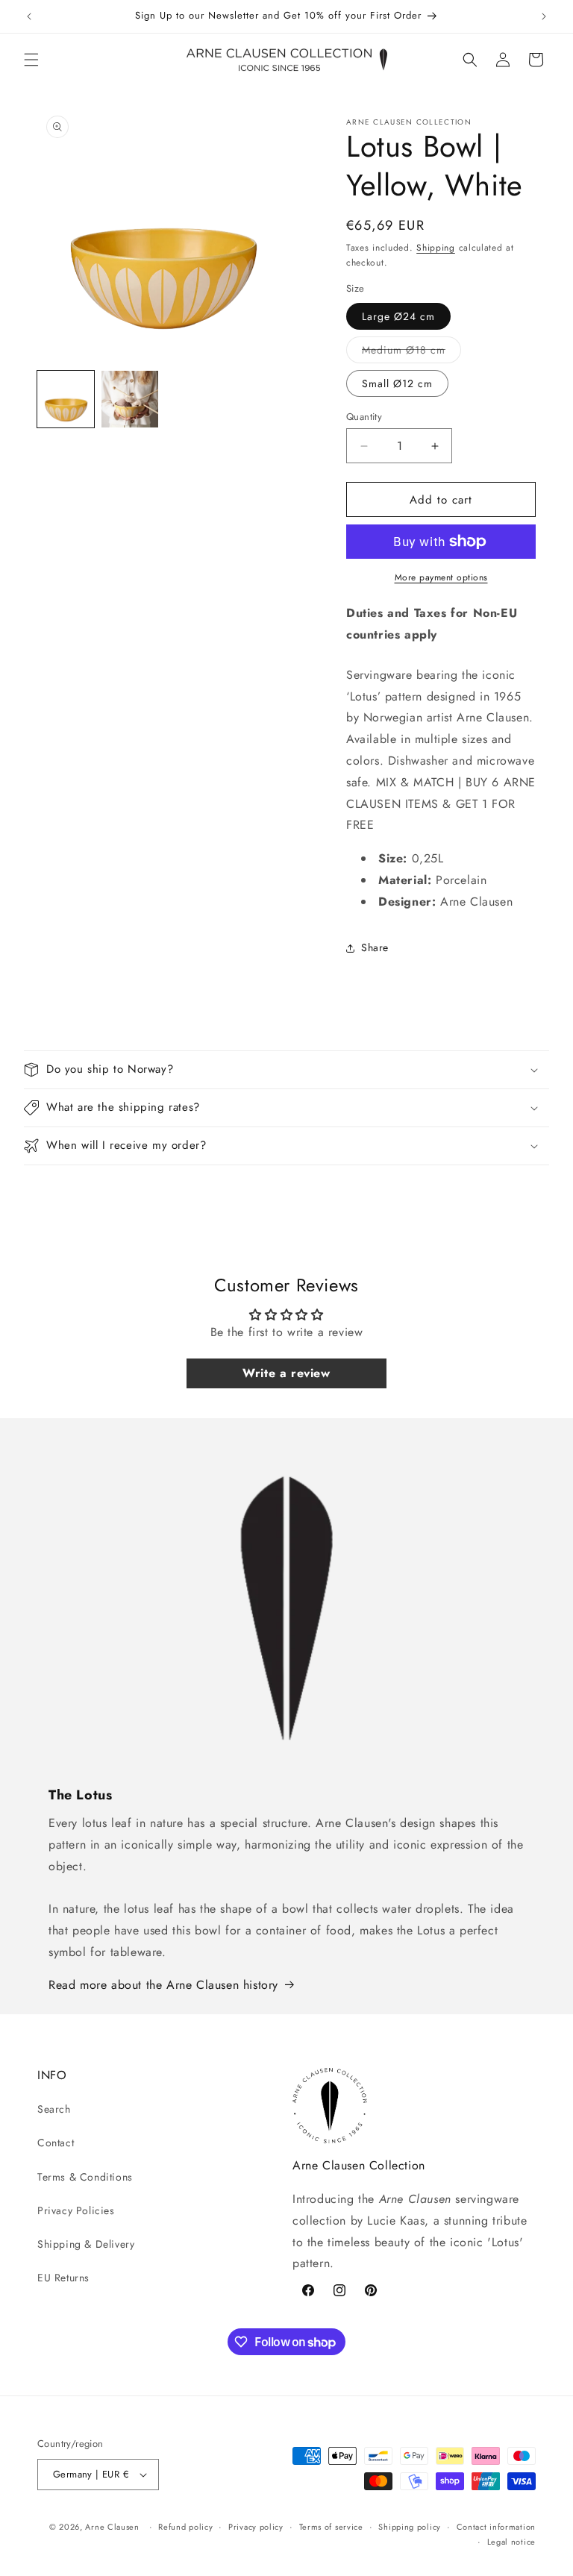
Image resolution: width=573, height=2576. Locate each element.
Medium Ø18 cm (411, 352)
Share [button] (375, 947)
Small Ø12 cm (397, 383)
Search (54, 2109)
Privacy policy (256, 2527)
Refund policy (185, 2527)
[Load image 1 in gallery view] (66, 399)
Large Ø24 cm (398, 316)
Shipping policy (410, 2527)
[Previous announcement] (29, 16)
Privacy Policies (76, 2210)
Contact (56, 2143)
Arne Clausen (112, 2527)
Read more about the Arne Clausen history (163, 1985)
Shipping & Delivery (86, 2244)
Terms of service (331, 2527)
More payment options (441, 577)
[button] (31, 60)
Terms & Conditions (85, 2177)
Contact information (496, 2527)
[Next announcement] (544, 16)
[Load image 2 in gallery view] (130, 399)
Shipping (436, 248)
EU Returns (63, 2278)
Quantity (364, 417)
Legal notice (511, 2542)
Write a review (286, 1373)
